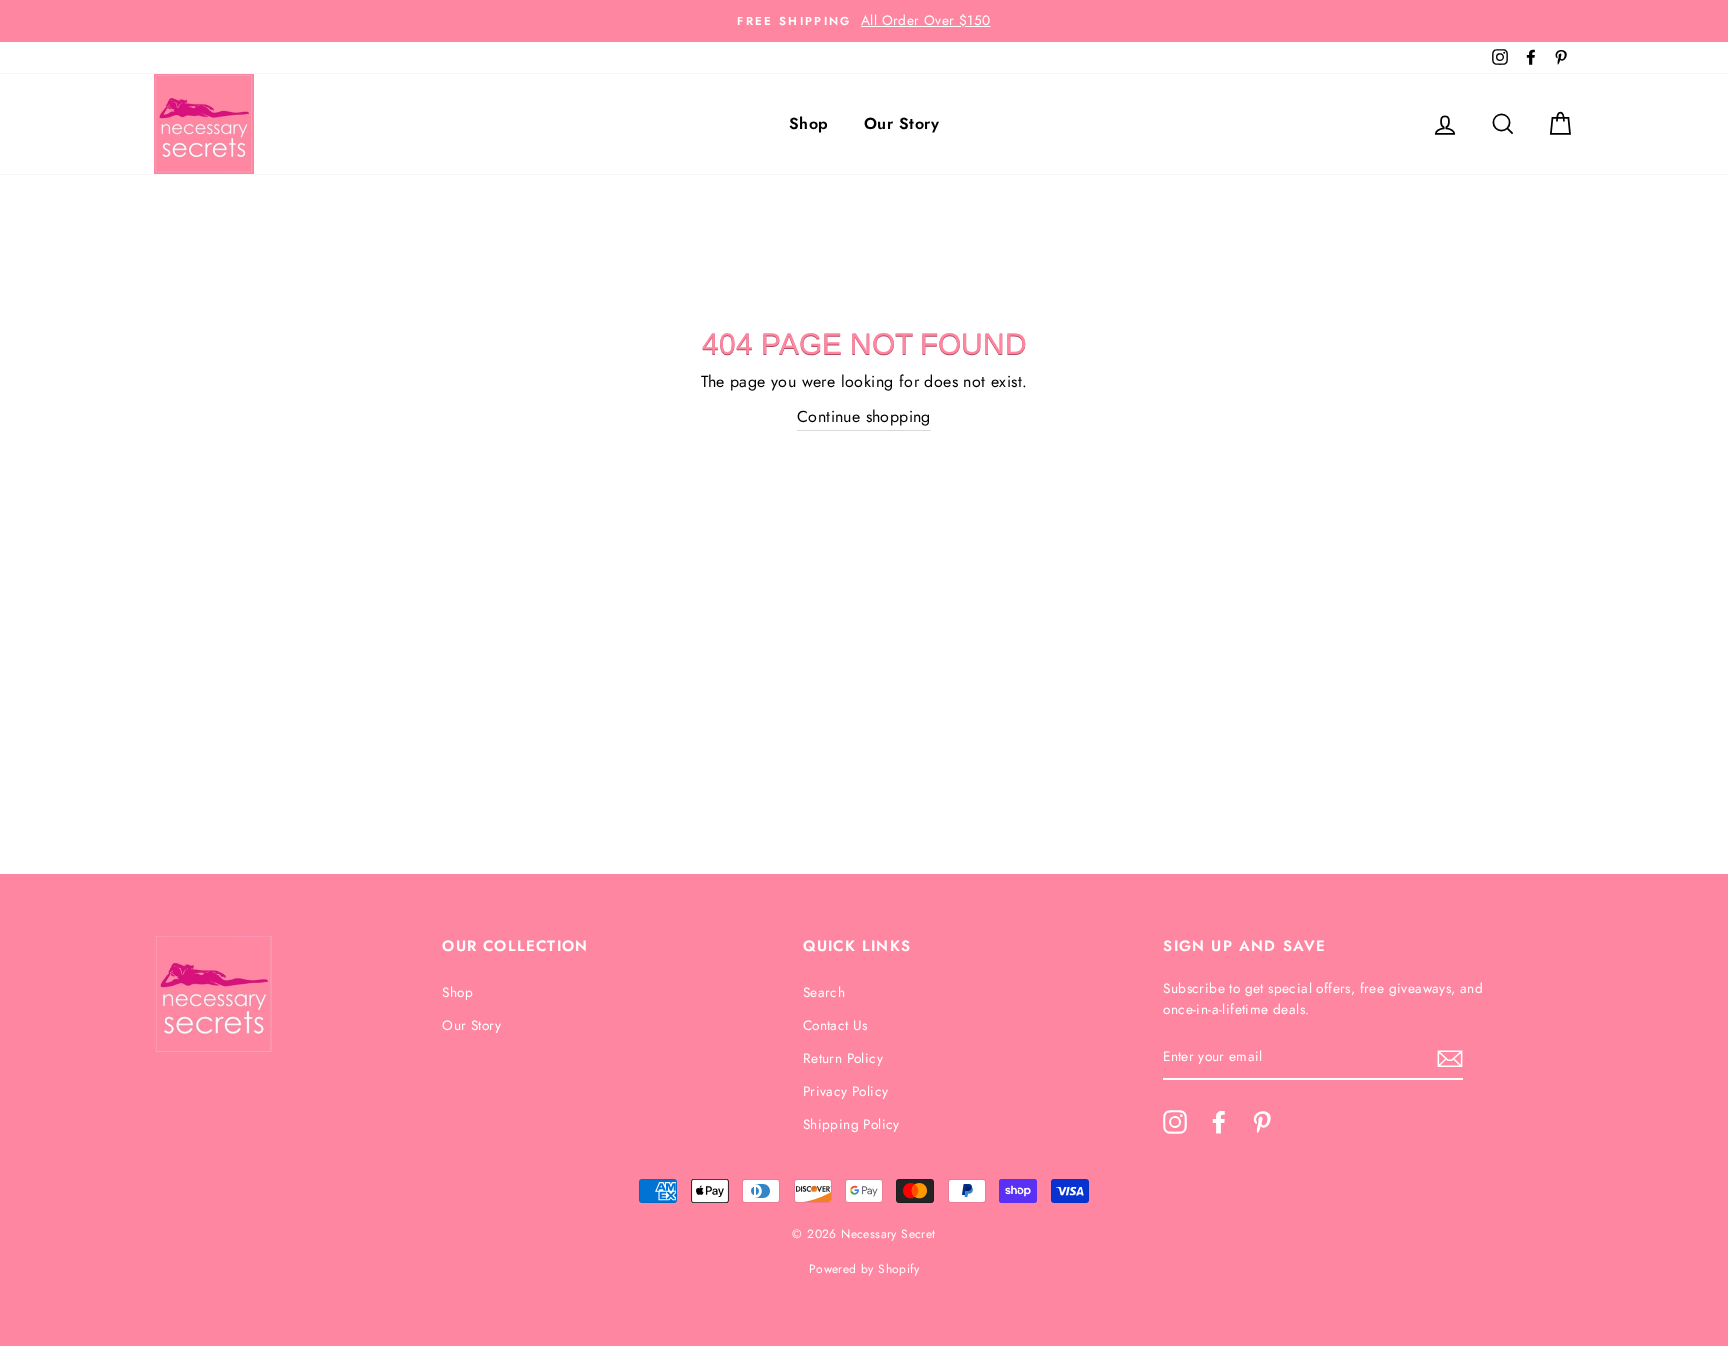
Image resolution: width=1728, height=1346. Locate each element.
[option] (864, 21)
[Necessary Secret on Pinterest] (1262, 1122)
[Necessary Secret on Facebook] (1219, 1122)
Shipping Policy (851, 1124)
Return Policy (843, 1058)
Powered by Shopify (864, 1269)
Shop (809, 123)
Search (824, 992)
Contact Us (835, 1025)
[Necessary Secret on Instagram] (1175, 1122)
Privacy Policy (846, 1091)
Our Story (901, 123)
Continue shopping (864, 416)
